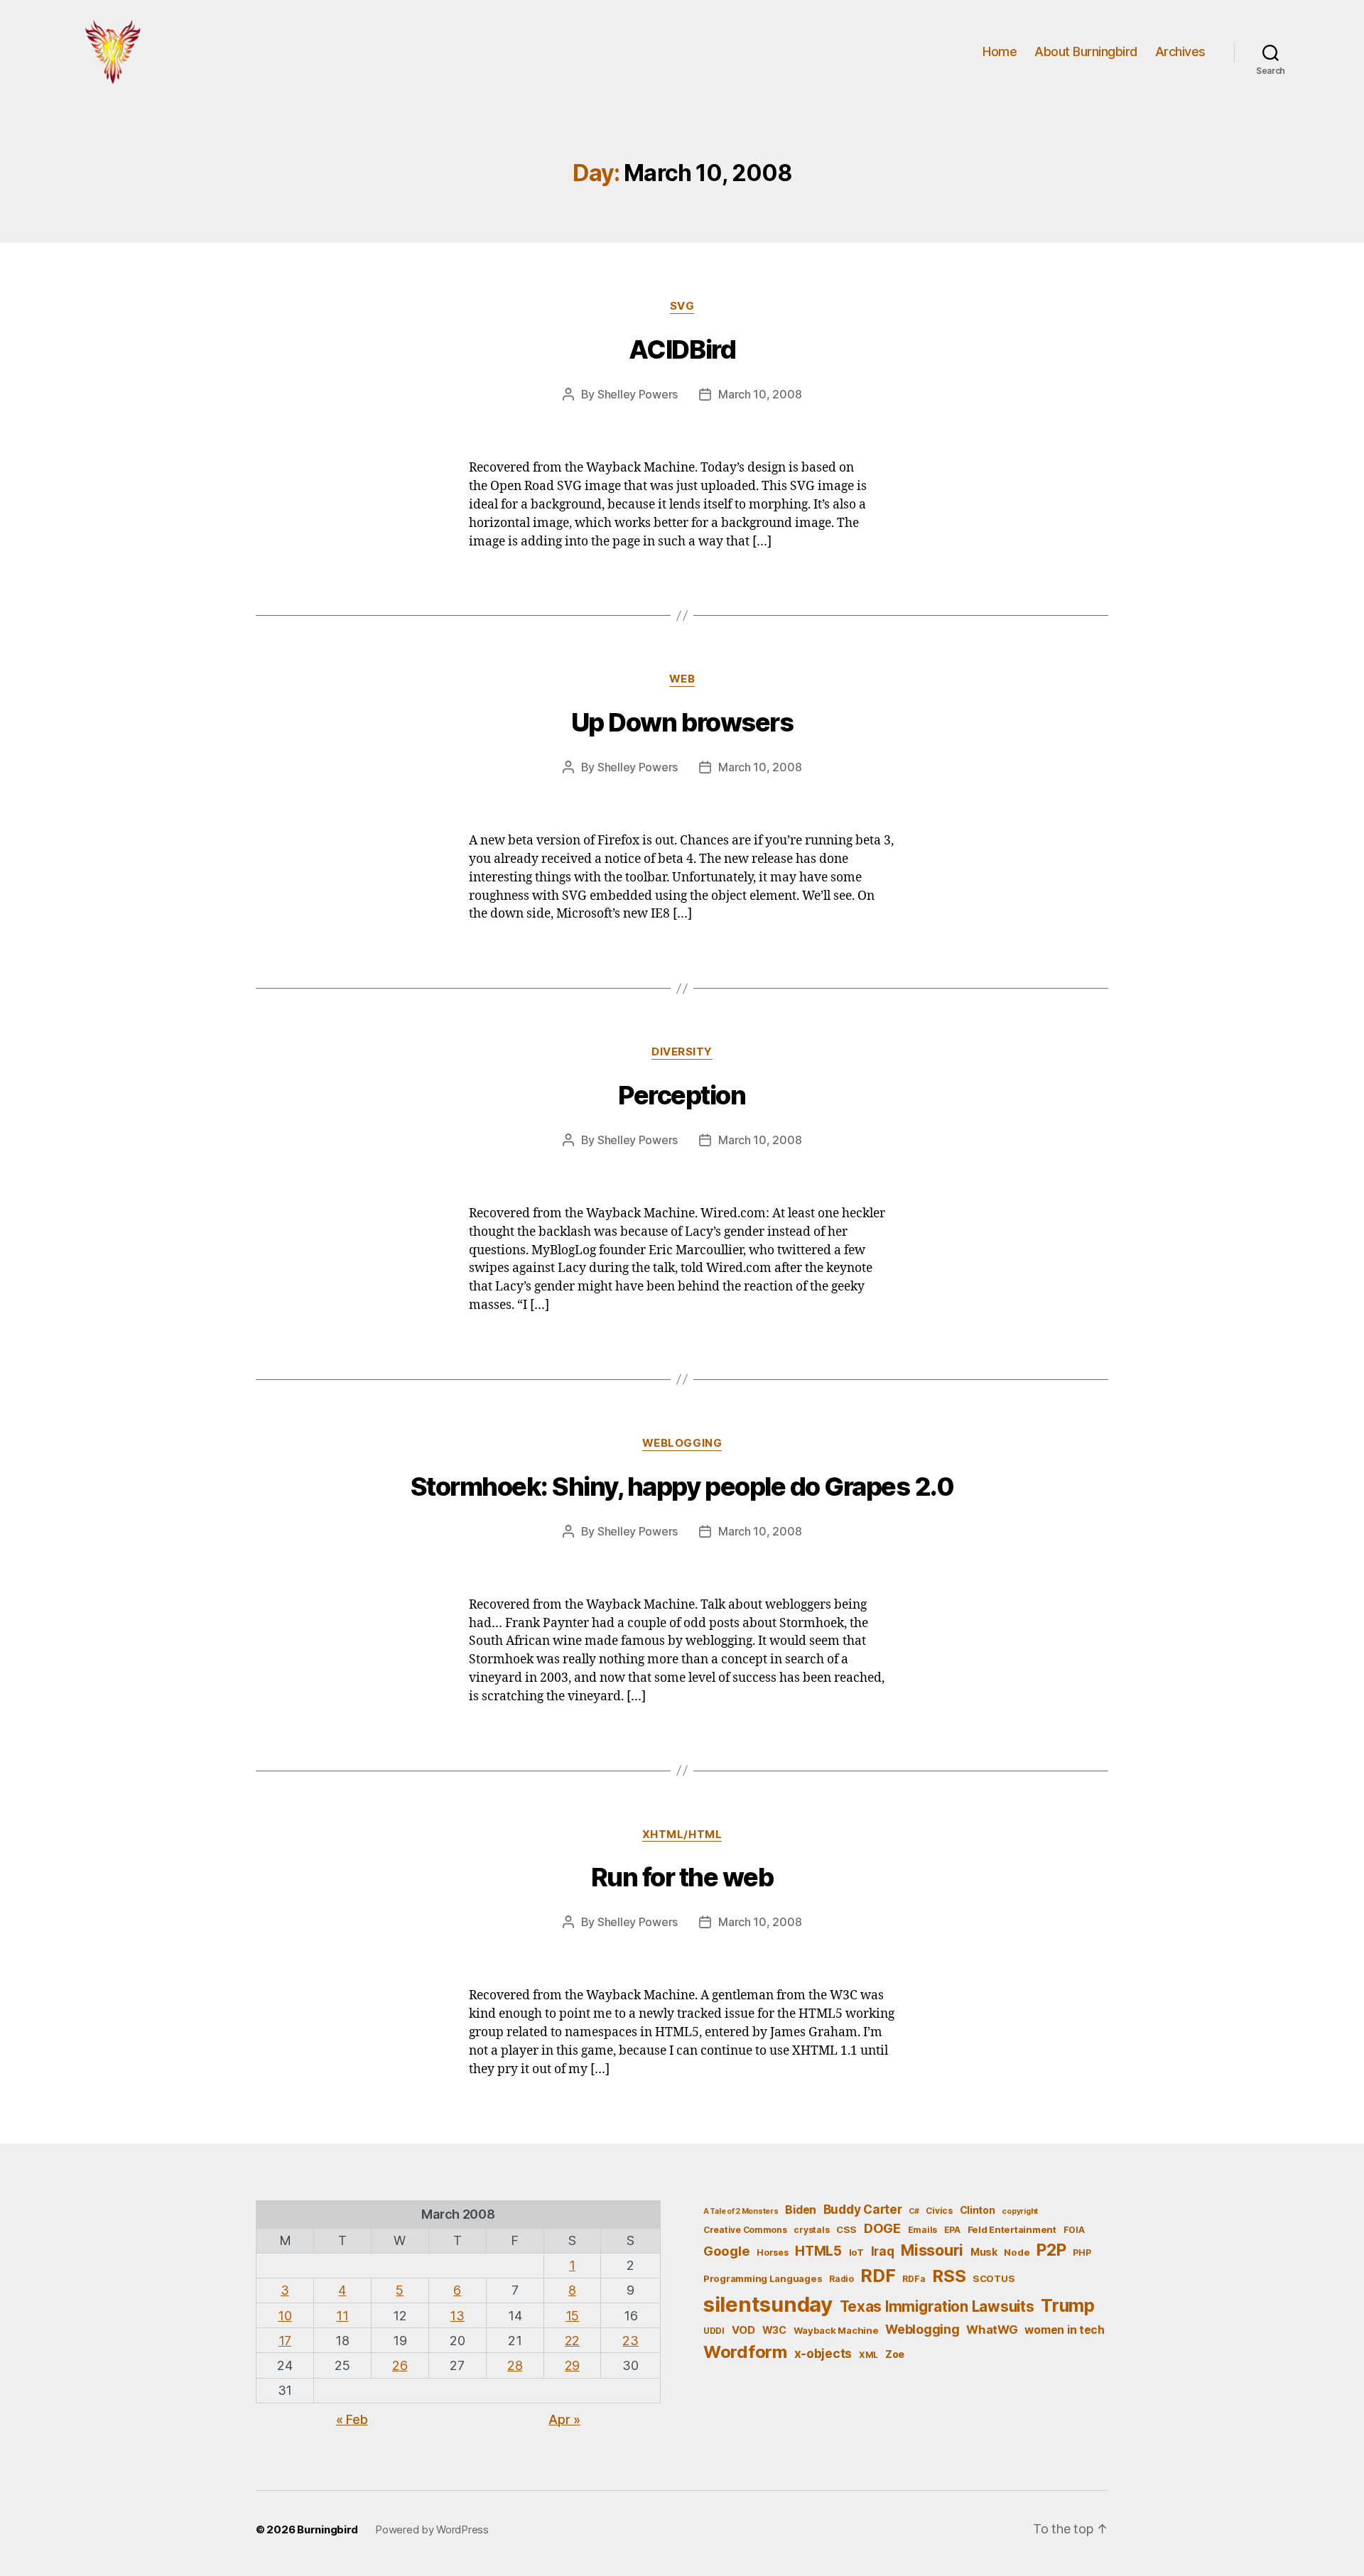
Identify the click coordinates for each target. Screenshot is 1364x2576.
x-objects (823, 2353)
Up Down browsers (682, 722)
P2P (1051, 2250)
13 (457, 2316)
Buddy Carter (863, 2209)
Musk (984, 2252)
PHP (1082, 2252)
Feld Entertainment (1012, 2229)
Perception (682, 1095)
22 (572, 2341)
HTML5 (818, 2251)
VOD (743, 2330)
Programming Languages (763, 2278)
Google (726, 2251)
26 (400, 2365)
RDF (878, 2276)
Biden (801, 2210)
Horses (772, 2252)
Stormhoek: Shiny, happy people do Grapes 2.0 (682, 1487)
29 (572, 2365)
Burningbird (328, 2529)
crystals (811, 2230)
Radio (841, 2279)
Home (1000, 51)
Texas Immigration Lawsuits (937, 2306)
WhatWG (992, 2330)
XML (868, 2355)
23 (630, 2341)
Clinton (978, 2210)
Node (1017, 2252)
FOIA (1074, 2230)
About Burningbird (1086, 51)
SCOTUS (994, 2278)
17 (285, 2341)
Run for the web (682, 1877)
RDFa (914, 2279)
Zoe (895, 2354)
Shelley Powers (638, 394)
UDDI (714, 2331)
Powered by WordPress (432, 2529)
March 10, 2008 (760, 394)
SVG (682, 306)
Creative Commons (745, 2230)
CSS (846, 2229)
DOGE (882, 2228)
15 (572, 2316)
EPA (952, 2230)
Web (682, 679)
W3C (774, 2330)
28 (515, 2365)
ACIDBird (682, 349)
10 (285, 2316)
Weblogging (682, 1443)
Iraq (883, 2251)
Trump (1068, 2305)
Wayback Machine (836, 2330)
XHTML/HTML (682, 1835)
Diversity (682, 1052)
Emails (922, 2230)
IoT (856, 2252)
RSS (949, 2276)
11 (342, 2316)
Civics (939, 2211)
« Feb (352, 2419)
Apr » (564, 2419)
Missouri (932, 2250)
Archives (1180, 51)
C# (914, 2211)
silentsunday (768, 2304)
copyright (1020, 2211)
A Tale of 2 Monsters (741, 2211)
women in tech (1065, 2330)
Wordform (745, 2352)
